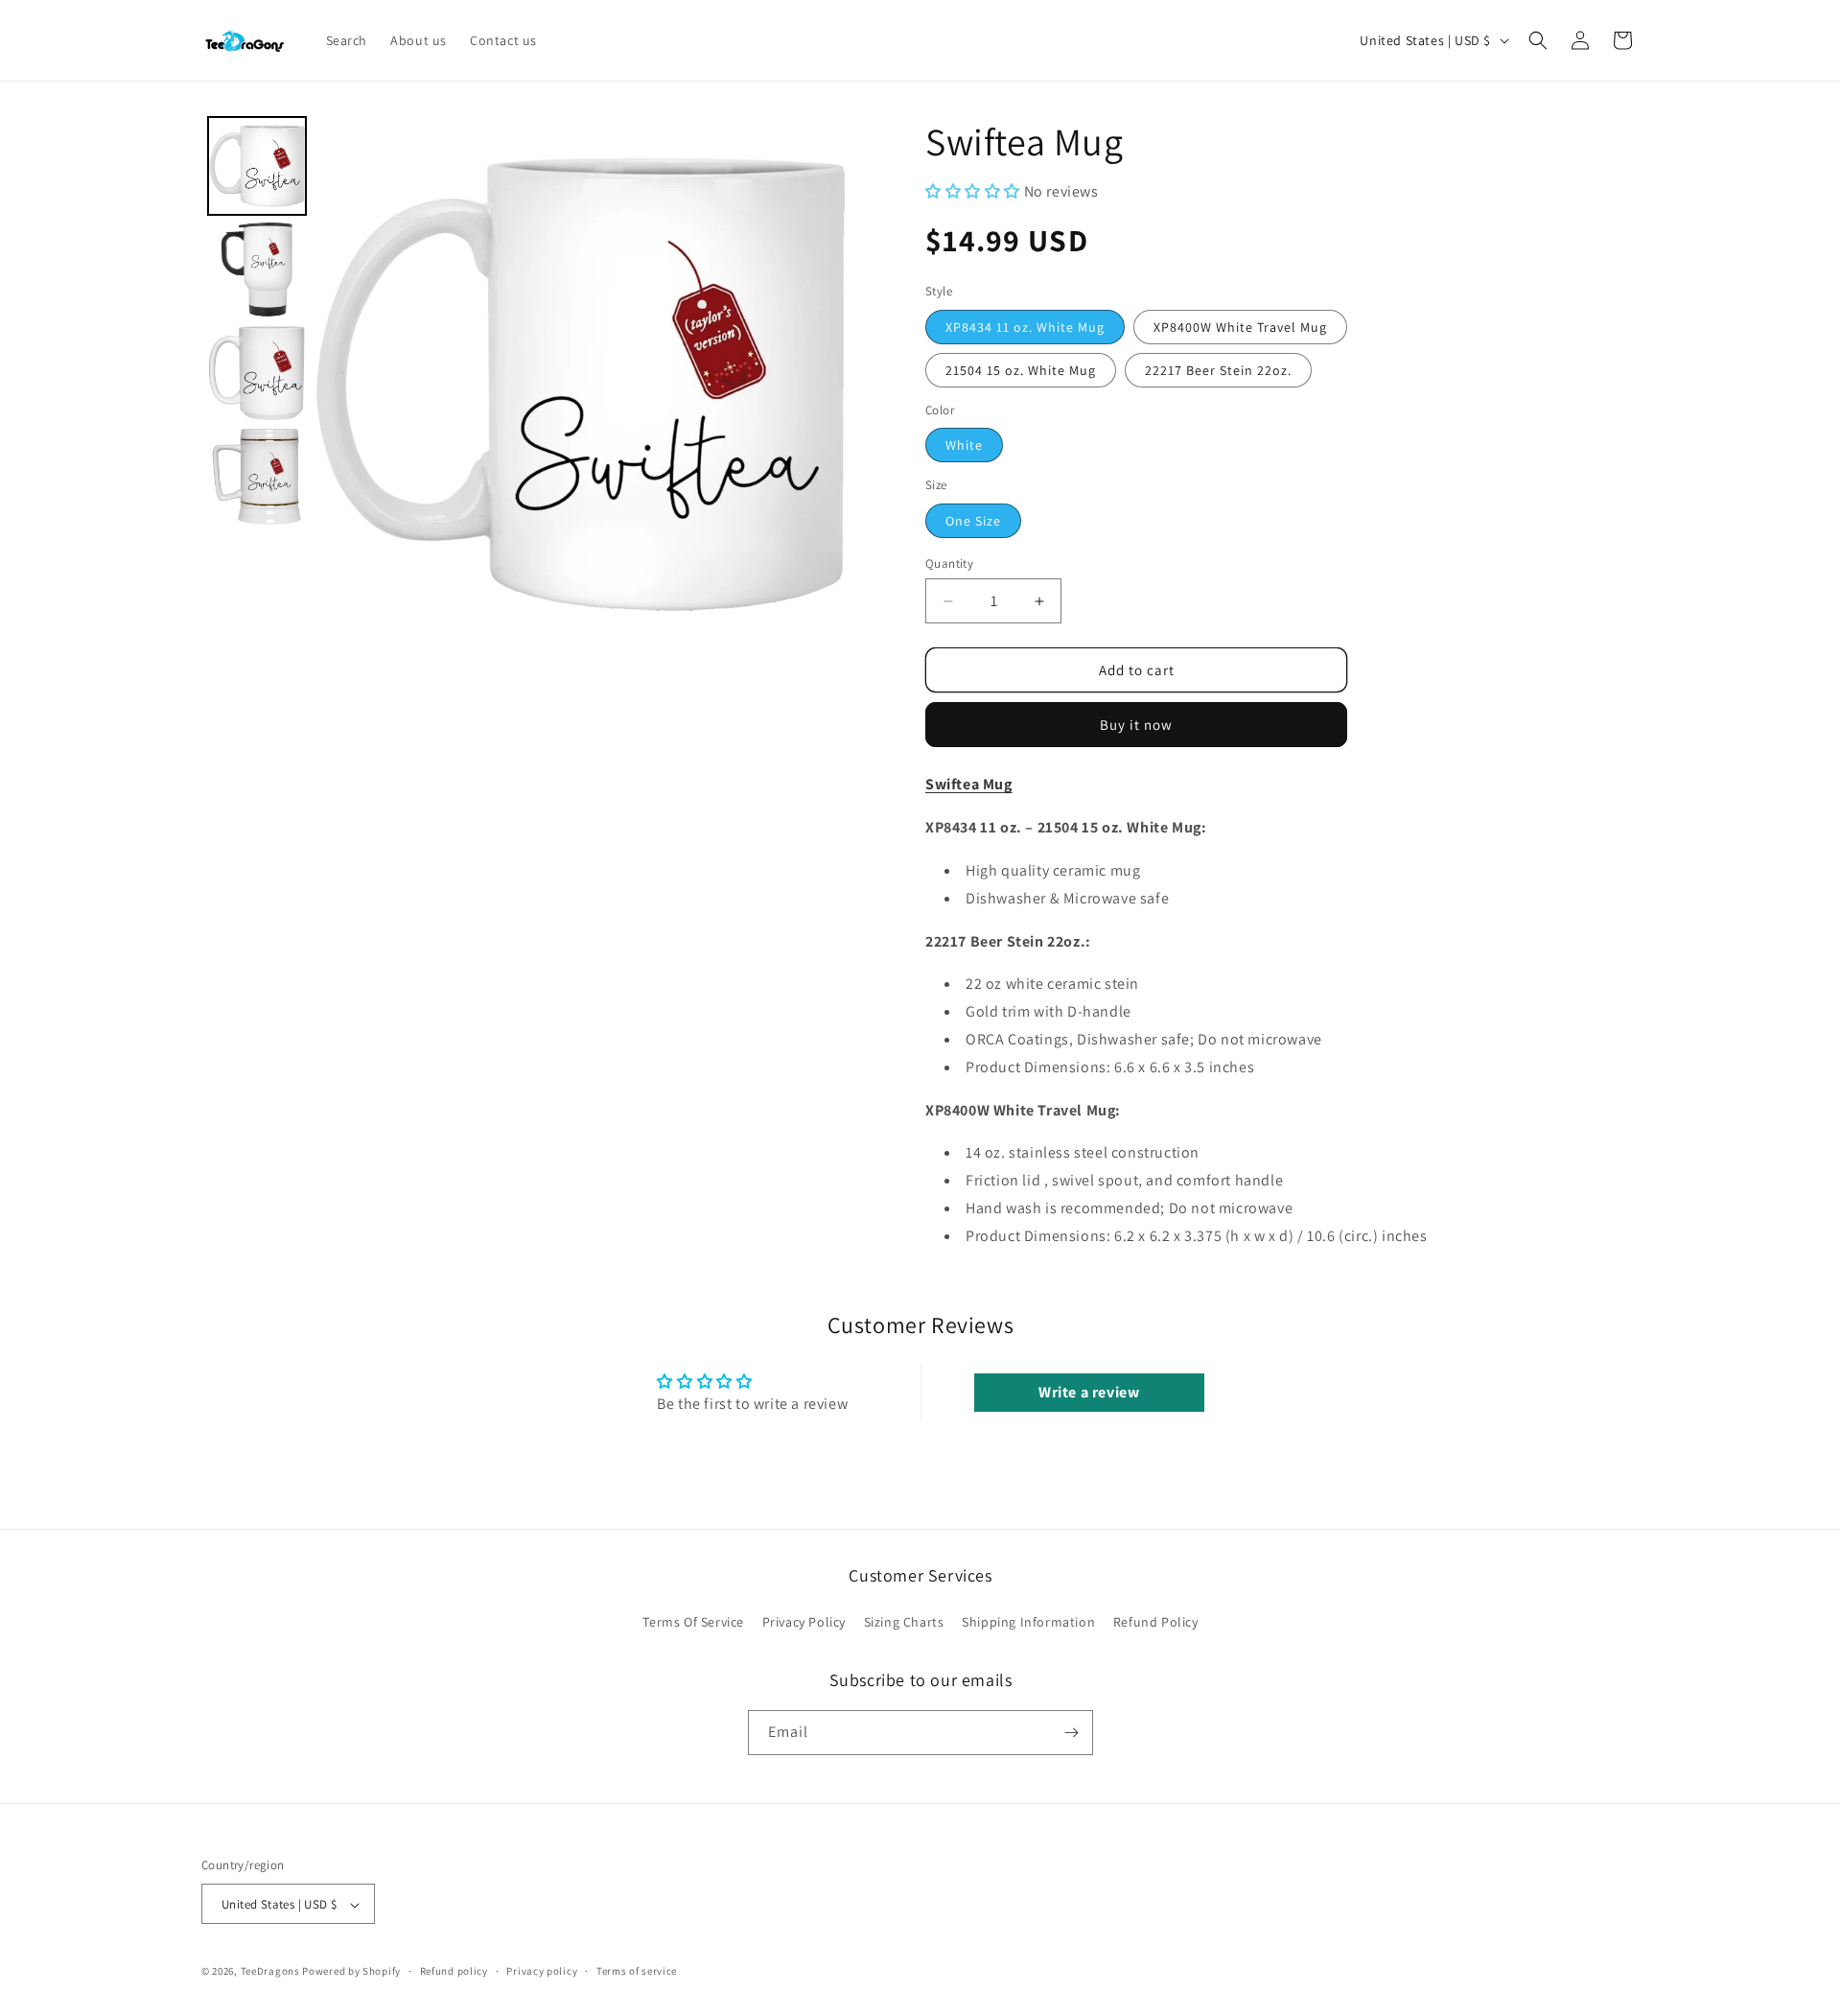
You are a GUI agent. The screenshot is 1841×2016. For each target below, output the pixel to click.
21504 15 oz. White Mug (1021, 370)
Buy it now (1136, 725)
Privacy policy (542, 1971)
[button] (1538, 40)
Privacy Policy (804, 1623)
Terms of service (637, 1971)
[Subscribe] (1071, 1733)
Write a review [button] (1089, 1392)
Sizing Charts (904, 1623)
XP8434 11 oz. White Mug (1025, 327)
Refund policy (454, 1971)
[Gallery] (525, 384)
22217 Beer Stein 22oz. (1218, 370)
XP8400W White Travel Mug (1240, 327)
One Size (973, 521)
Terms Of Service (693, 1623)
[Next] (821, 385)
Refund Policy (1156, 1623)
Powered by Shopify (351, 1972)
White (964, 445)
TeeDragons (270, 1972)
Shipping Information (1028, 1623)
